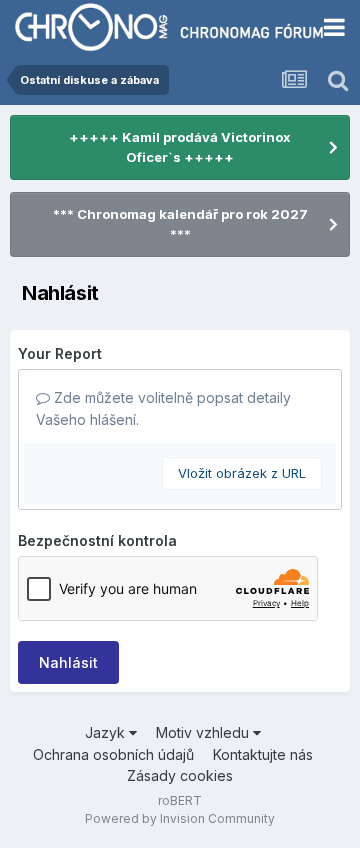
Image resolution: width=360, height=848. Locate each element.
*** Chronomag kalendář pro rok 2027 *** (180, 224)
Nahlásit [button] (68, 662)
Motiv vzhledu (204, 732)
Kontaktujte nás (263, 754)
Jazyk (107, 732)
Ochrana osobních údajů (113, 754)
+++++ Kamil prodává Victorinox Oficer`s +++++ (180, 147)
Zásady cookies (180, 775)
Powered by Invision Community (180, 818)
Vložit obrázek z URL (242, 473)
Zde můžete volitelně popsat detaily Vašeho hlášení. (163, 408)
